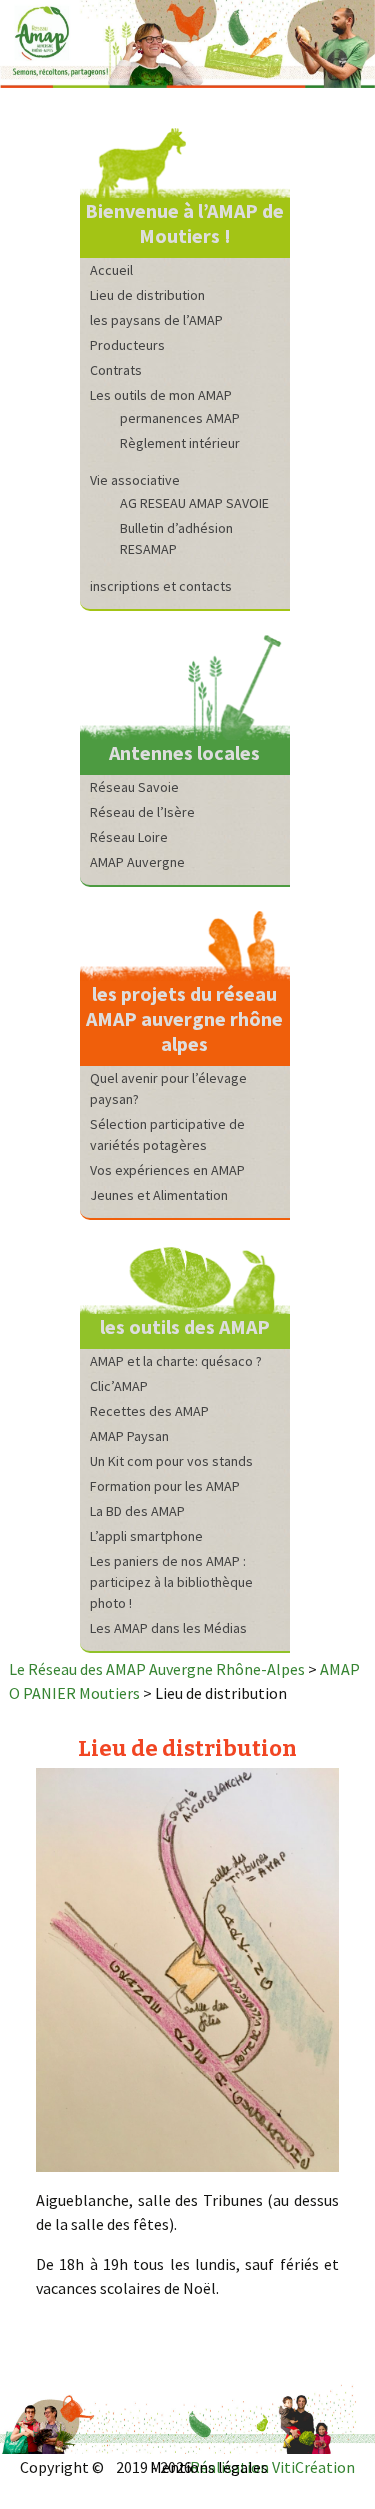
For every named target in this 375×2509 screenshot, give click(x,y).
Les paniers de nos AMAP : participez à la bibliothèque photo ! (171, 1582)
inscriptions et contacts (161, 586)
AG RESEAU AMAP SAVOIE (194, 503)
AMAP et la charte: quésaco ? (176, 1361)
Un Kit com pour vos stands (171, 1461)
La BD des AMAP (137, 1511)
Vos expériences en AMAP (167, 1170)
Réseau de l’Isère (142, 812)
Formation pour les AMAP (165, 1486)
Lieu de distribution (147, 295)
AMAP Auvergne (137, 862)
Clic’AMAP (119, 1386)
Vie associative (135, 480)
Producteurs (127, 345)
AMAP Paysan (129, 1436)
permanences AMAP (180, 418)
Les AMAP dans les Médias (168, 1628)
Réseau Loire (129, 837)
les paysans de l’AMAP (156, 320)
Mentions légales (209, 2467)
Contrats (116, 370)
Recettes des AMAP (149, 1411)
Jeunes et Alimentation (159, 1195)
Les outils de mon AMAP (161, 395)
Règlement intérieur (180, 443)
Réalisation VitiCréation (272, 2467)
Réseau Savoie (134, 787)
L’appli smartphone (146, 1536)
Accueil (111, 270)
